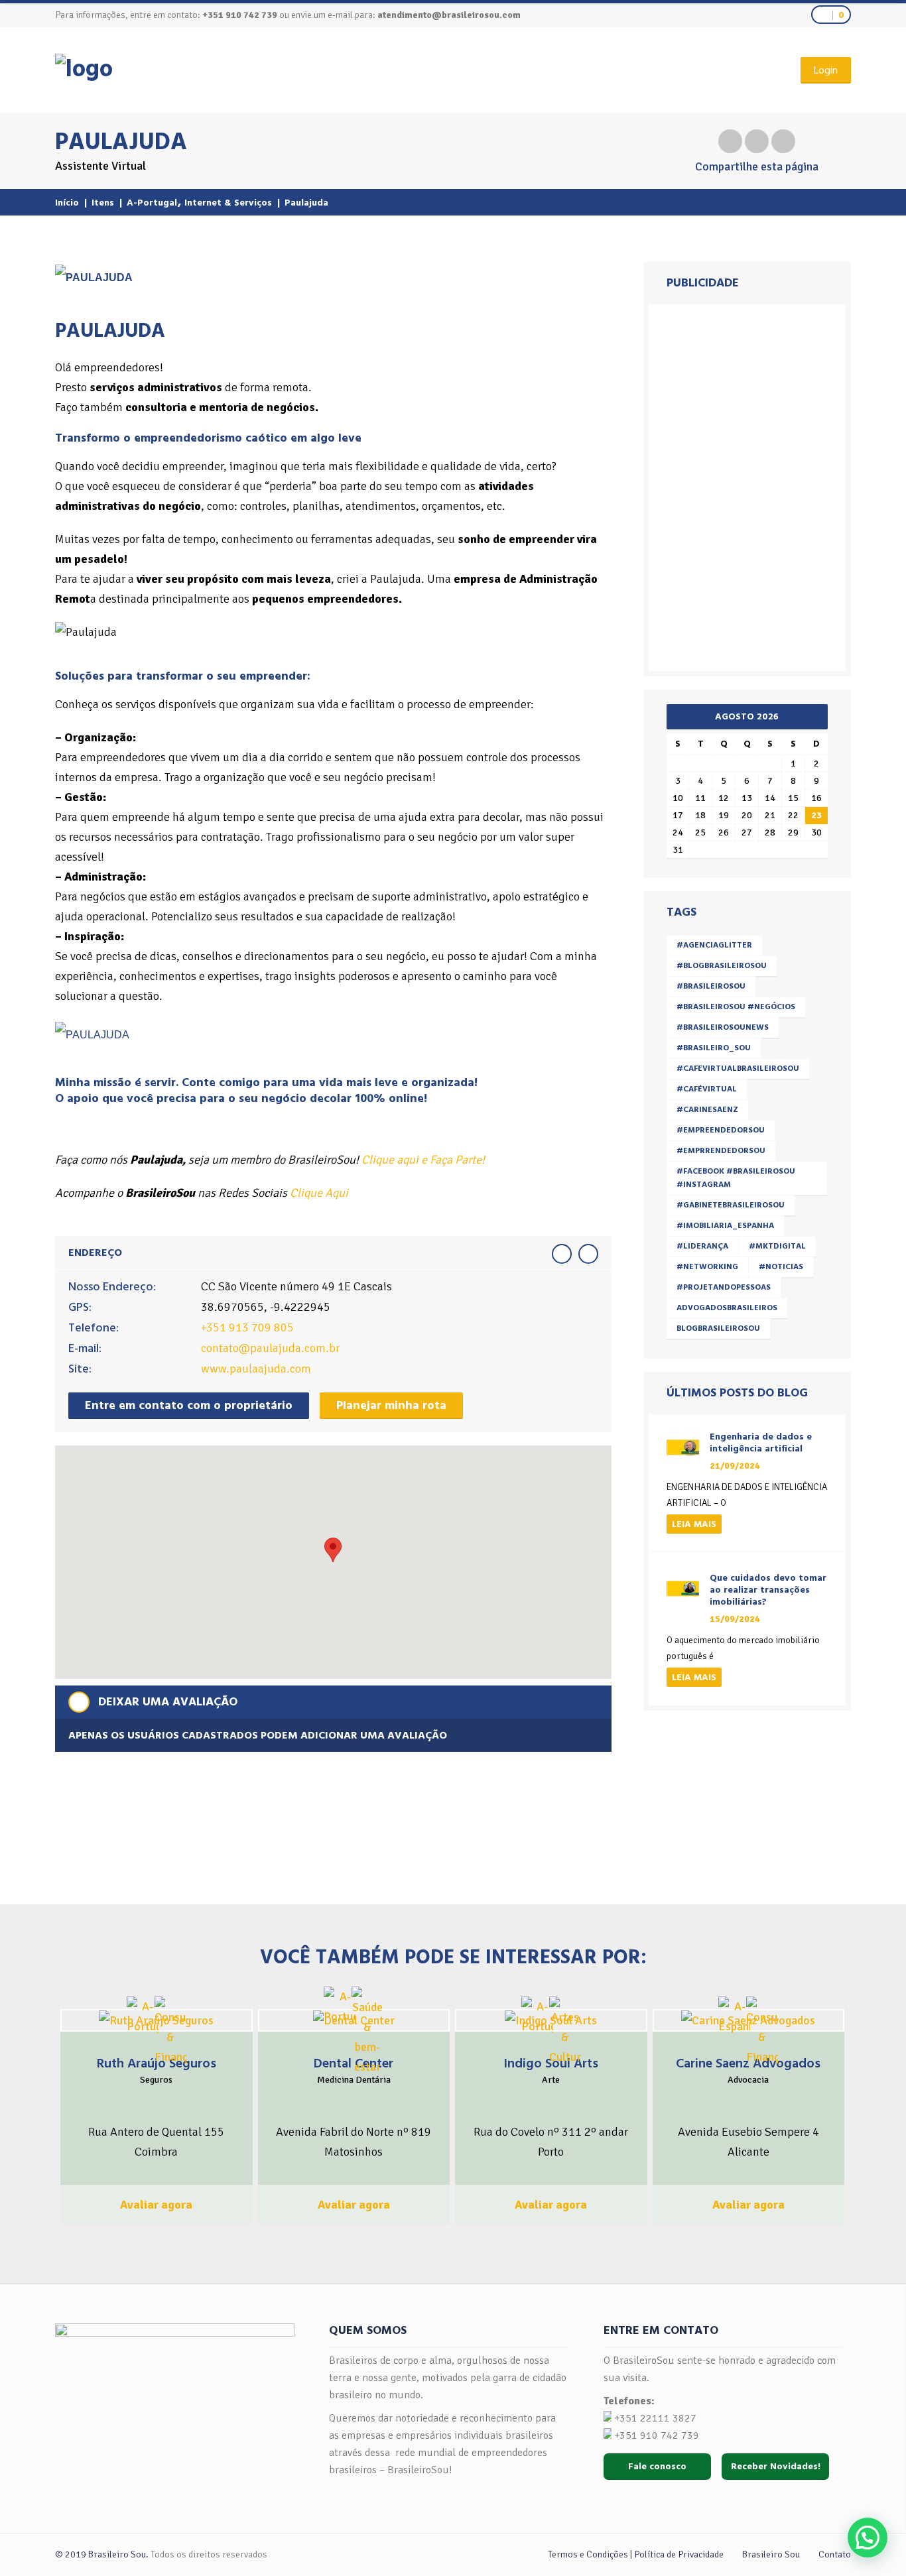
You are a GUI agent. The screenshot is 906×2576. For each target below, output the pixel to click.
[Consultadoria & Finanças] (170, 2032)
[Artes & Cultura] (565, 2032)
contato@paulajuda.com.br (270, 1348)
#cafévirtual (707, 1089)
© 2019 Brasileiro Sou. (102, 2554)
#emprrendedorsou (721, 1151)
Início (67, 203)
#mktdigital (777, 1246)
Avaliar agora (156, 2205)
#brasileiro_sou (714, 1048)
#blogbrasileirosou (722, 966)
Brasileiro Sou (771, 2554)
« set (681, 715)
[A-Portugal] (143, 2016)
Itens (103, 203)
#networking (707, 1267)
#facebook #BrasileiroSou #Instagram (736, 1178)
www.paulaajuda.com (256, 1369)
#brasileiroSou (711, 986)
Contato (835, 2554)
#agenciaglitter (714, 945)
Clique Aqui (319, 1193)
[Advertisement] (749, 485)
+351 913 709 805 (247, 1327)
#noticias (781, 1267)
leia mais (694, 1524)
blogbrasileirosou (718, 1328)
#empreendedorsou (721, 1130)
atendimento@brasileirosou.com (449, 15)
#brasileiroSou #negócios (736, 1007)
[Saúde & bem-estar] (367, 2032)
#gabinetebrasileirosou (731, 1205)
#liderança (702, 1246)
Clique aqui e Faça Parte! (423, 1160)
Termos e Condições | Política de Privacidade (636, 2554)
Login (826, 70)
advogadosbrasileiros (727, 1308)
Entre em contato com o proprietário (189, 1405)
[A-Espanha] (734, 2016)
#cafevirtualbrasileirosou (738, 1069)
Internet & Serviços (228, 203)
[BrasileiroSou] (84, 69)
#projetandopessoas (724, 1287)
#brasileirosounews (723, 1027)
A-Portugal (152, 203)
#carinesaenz (707, 1110)
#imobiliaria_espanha (725, 1226)
